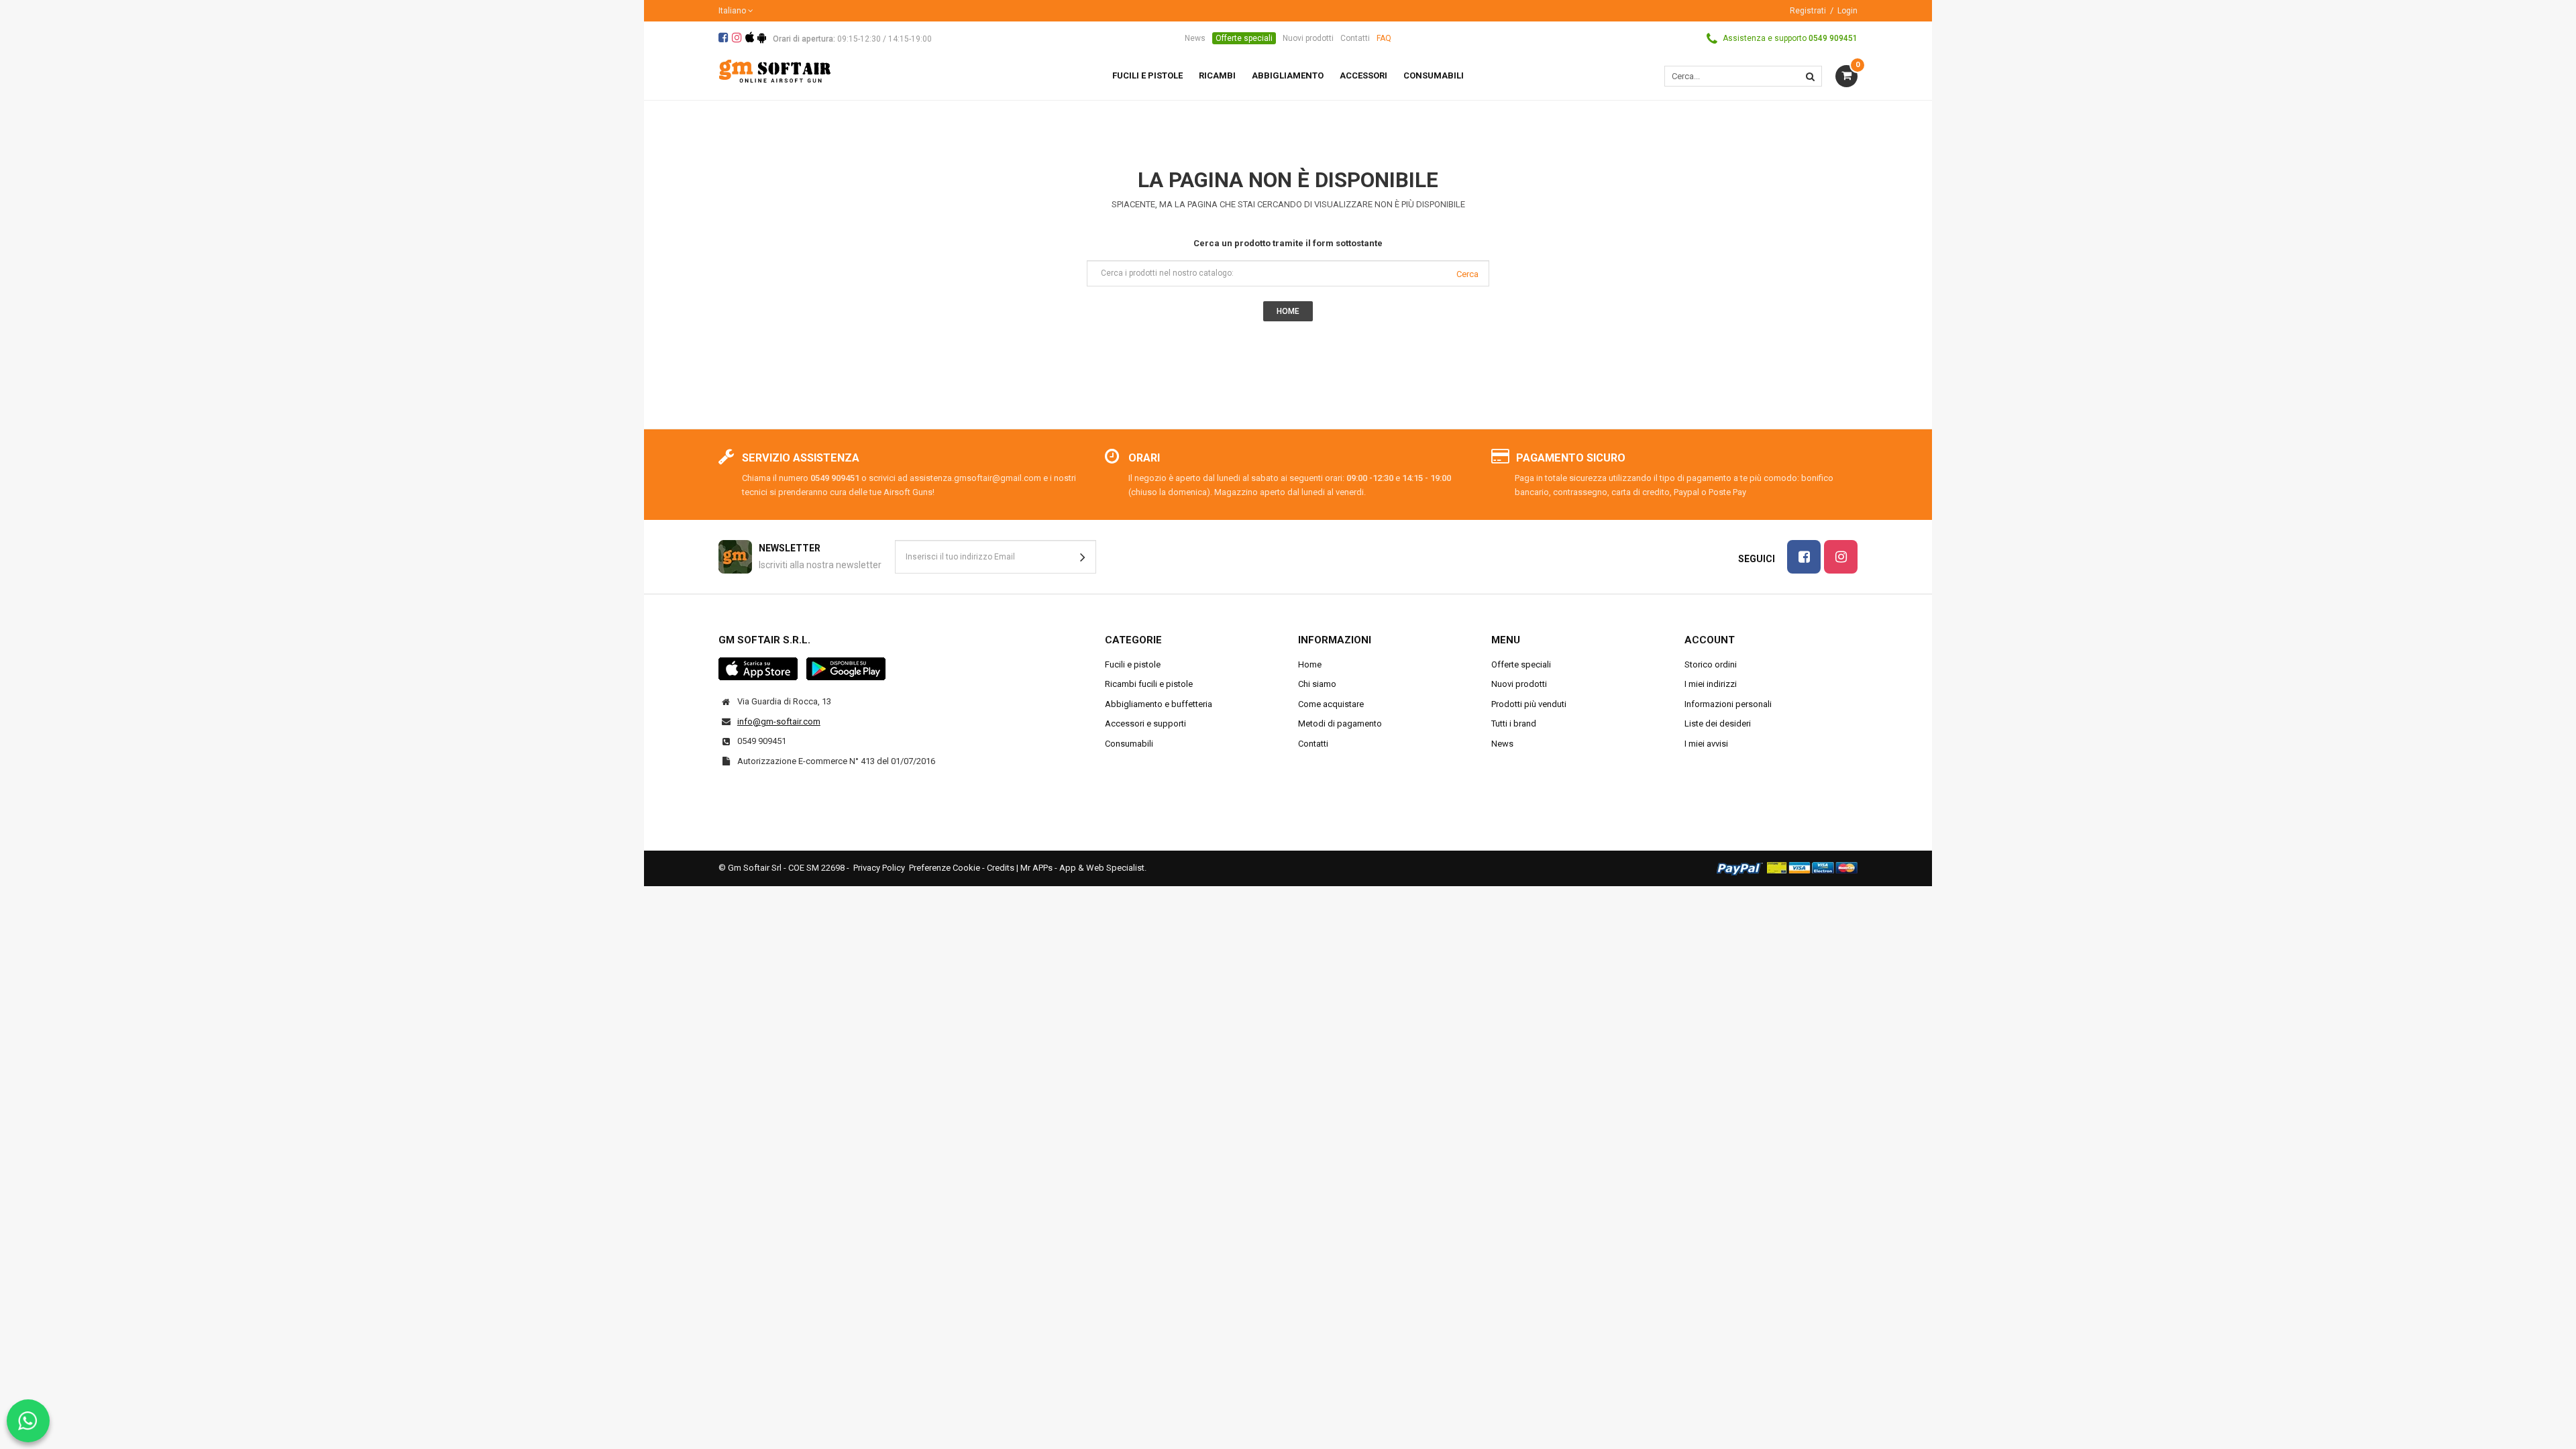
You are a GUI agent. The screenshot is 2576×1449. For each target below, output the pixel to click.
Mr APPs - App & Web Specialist (1082, 868)
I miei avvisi (1706, 744)
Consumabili (1129, 744)
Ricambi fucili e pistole (1149, 684)
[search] (1810, 76)
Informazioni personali (1728, 704)
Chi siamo (1317, 684)
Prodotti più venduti (1529, 704)
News (1195, 38)
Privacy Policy (879, 868)
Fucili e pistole (1133, 664)
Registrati (1808, 11)
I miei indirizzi (1711, 684)
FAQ (1384, 38)
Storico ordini (1711, 664)
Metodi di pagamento (1340, 723)
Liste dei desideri (1718, 723)
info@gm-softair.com (779, 721)
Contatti (1355, 38)
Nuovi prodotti (1308, 38)
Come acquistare (1331, 704)
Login (1847, 11)
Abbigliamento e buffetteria (1159, 704)
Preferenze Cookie (945, 868)
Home (1310, 664)
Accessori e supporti (1145, 723)
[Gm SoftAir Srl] (775, 70)
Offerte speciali (1244, 38)
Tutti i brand (1514, 723)
